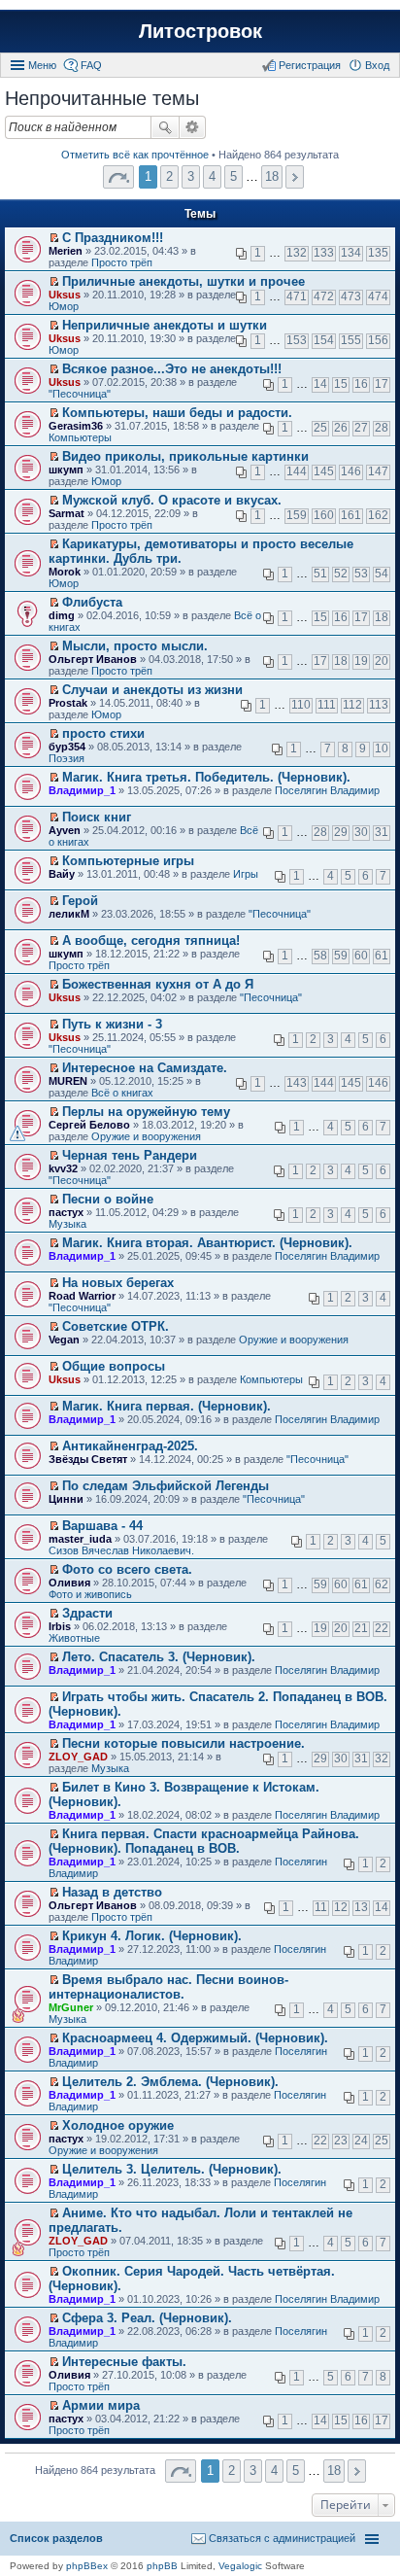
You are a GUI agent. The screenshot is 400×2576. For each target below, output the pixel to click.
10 (382, 748)
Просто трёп (122, 262)
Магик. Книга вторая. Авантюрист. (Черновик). (207, 1243)
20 (382, 661)
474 (378, 296)
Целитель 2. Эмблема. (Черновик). (170, 2082)
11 (321, 1907)
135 (378, 253)
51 (320, 574)
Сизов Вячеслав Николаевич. (121, 1550)
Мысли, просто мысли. (135, 646)
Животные (74, 1638)
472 (324, 296)
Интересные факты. (124, 2362)
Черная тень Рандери (130, 1155)
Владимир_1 (82, 790)
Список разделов (56, 2538)
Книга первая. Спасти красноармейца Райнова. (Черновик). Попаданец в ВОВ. (204, 1841)
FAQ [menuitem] (91, 65)
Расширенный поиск (193, 127)
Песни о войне (108, 1199)
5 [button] (233, 176)
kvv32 (63, 1168)
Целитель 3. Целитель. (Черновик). (172, 2169)
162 (378, 515)
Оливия (69, 1583)
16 (361, 384)
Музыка (67, 1224)
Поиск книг (97, 817)
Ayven (65, 830)
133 (324, 253)
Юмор (64, 306)
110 (301, 705)
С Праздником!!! (113, 238)
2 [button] (169, 176)
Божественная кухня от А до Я (158, 984)
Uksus (65, 295)
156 (378, 340)
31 (382, 832)
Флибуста (92, 602)
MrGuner (71, 2007)
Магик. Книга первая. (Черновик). (167, 1406)
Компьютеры (80, 437)
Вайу (62, 874)
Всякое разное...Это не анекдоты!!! (172, 369)
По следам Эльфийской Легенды (166, 1486)
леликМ (69, 914)
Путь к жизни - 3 (112, 1024)
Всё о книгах (122, 1093)
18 (382, 617)
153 (297, 340)
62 (382, 1584)
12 (341, 1907)
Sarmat (67, 513)
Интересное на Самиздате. (145, 1068)
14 (320, 384)
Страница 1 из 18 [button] (118, 177)
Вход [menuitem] (377, 65)
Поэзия (67, 758)
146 (351, 471)
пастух (66, 1212)
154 (324, 340)
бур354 (67, 747)
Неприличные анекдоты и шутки (165, 325)
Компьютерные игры (128, 861)
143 (297, 1083)
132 (297, 253)
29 (341, 832)
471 (297, 296)
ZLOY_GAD (78, 1757)
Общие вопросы (114, 1366)
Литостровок (200, 31)
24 (361, 2141)
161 (351, 515)
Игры (246, 874)
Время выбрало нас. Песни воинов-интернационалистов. (168, 1987)
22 (382, 1628)
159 (297, 515)
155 (351, 340)
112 (352, 705)
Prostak (68, 703)
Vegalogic (240, 2566)
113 (379, 705)
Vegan (64, 1340)
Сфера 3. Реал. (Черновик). (147, 2318)
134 (351, 253)
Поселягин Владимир (327, 790)
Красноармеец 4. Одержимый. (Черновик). (195, 2038)
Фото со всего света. (127, 1569)
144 (297, 471)
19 (361, 661)
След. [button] (295, 177)
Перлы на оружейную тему (146, 1112)
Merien (66, 251)
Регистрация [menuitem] (310, 65)
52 (341, 574)
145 (324, 471)
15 (341, 384)
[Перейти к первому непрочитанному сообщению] (54, 238)
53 (361, 574)
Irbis (60, 1626)
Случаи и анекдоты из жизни (152, 690)
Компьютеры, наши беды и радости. (177, 413)
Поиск (165, 127)
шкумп (66, 470)
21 (361, 1628)
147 (378, 471)
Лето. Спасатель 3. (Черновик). (159, 1657)
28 (382, 428)
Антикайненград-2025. (130, 1446)
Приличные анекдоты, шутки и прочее (183, 281)
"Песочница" (80, 394)
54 (382, 574)
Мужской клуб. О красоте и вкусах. (172, 500)
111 (327, 705)
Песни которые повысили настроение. (183, 1743)
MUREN (68, 1081)
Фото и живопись (90, 1594)
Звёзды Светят (88, 1459)
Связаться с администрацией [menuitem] (282, 2538)
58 (320, 956)
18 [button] (272, 176)
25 (320, 428)
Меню (42, 65)
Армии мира (101, 2405)
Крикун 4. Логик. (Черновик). (152, 1936)
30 (361, 832)
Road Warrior (82, 1296)
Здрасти (87, 1613)
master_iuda (80, 1539)
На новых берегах (118, 1283)
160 (324, 515)
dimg (62, 615)
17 (382, 384)
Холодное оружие (118, 2125)
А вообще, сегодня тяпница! (151, 940)
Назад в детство (112, 1892)
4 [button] (212, 176)
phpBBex (87, 2566)
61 (382, 956)
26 (341, 428)
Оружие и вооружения (146, 1136)
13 (361, 1907)
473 (351, 296)
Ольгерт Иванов (93, 659)
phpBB (162, 2566)
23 (341, 2141)
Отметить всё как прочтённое (135, 155)
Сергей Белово (89, 1125)
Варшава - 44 (102, 1526)
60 (361, 956)
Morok (65, 572)
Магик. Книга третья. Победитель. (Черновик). (206, 777)
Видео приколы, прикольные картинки (185, 456)
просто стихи (103, 733)
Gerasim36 (76, 426)
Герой (80, 901)
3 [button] (191, 176)
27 (361, 428)
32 (382, 1758)
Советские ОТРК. (116, 1326)
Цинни (66, 1499)
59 (341, 956)
